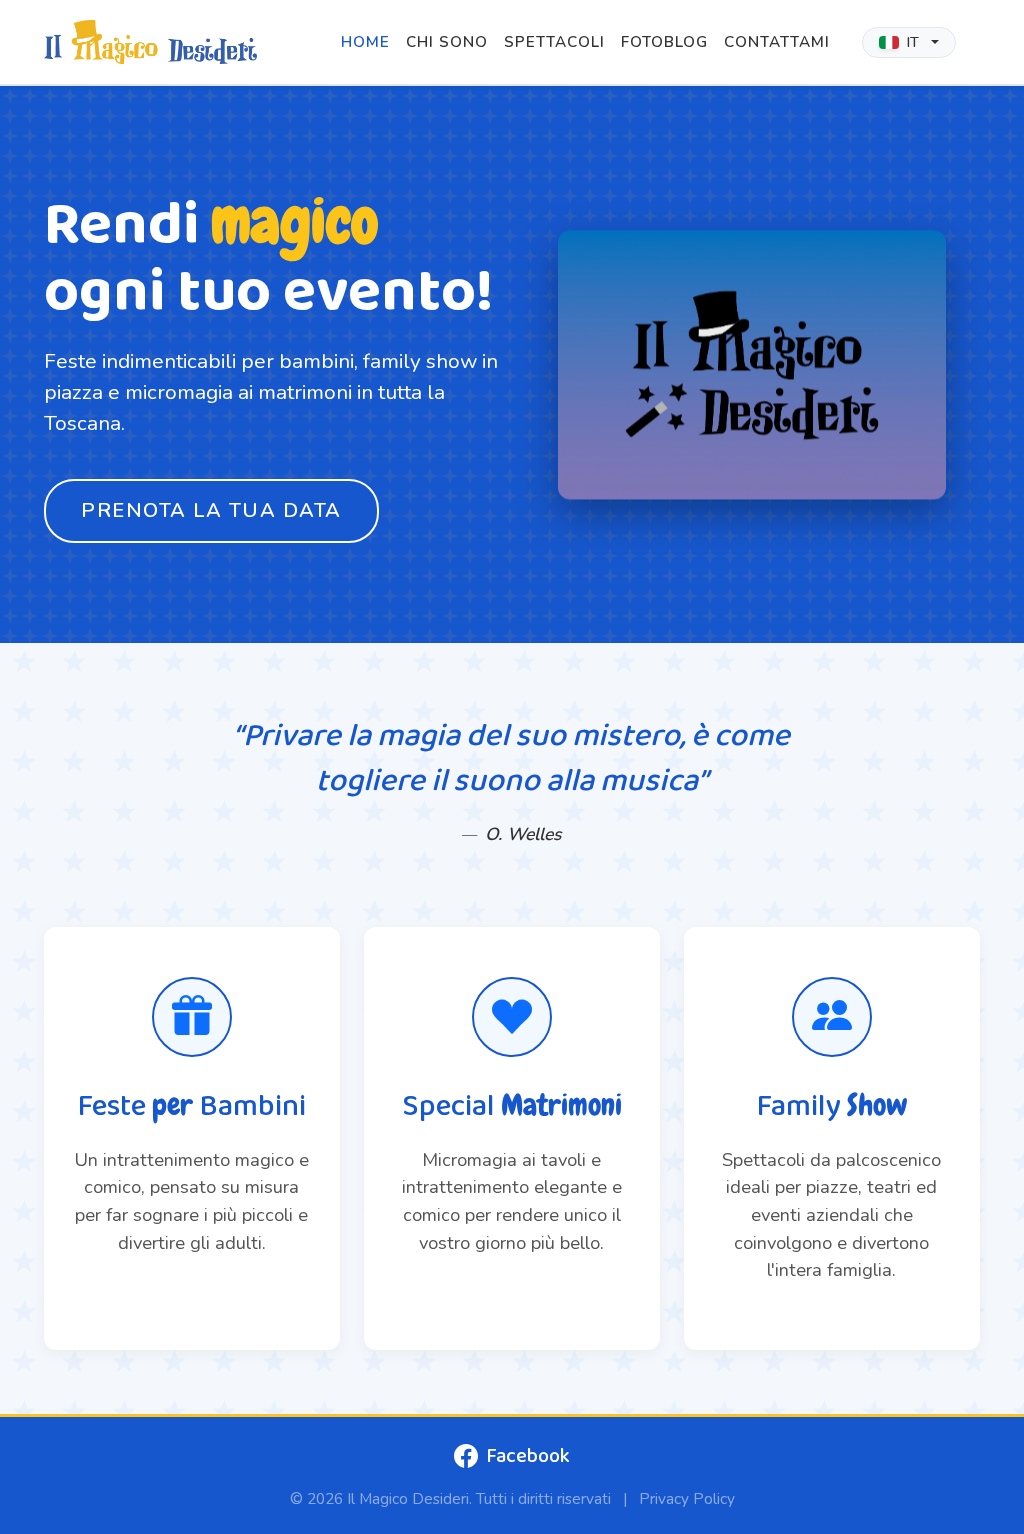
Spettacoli (554, 42)
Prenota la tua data (211, 510)
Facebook (528, 1456)
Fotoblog (664, 42)
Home (365, 42)
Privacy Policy (687, 1498)
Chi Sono (447, 42)
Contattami (777, 42)
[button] (909, 42)
